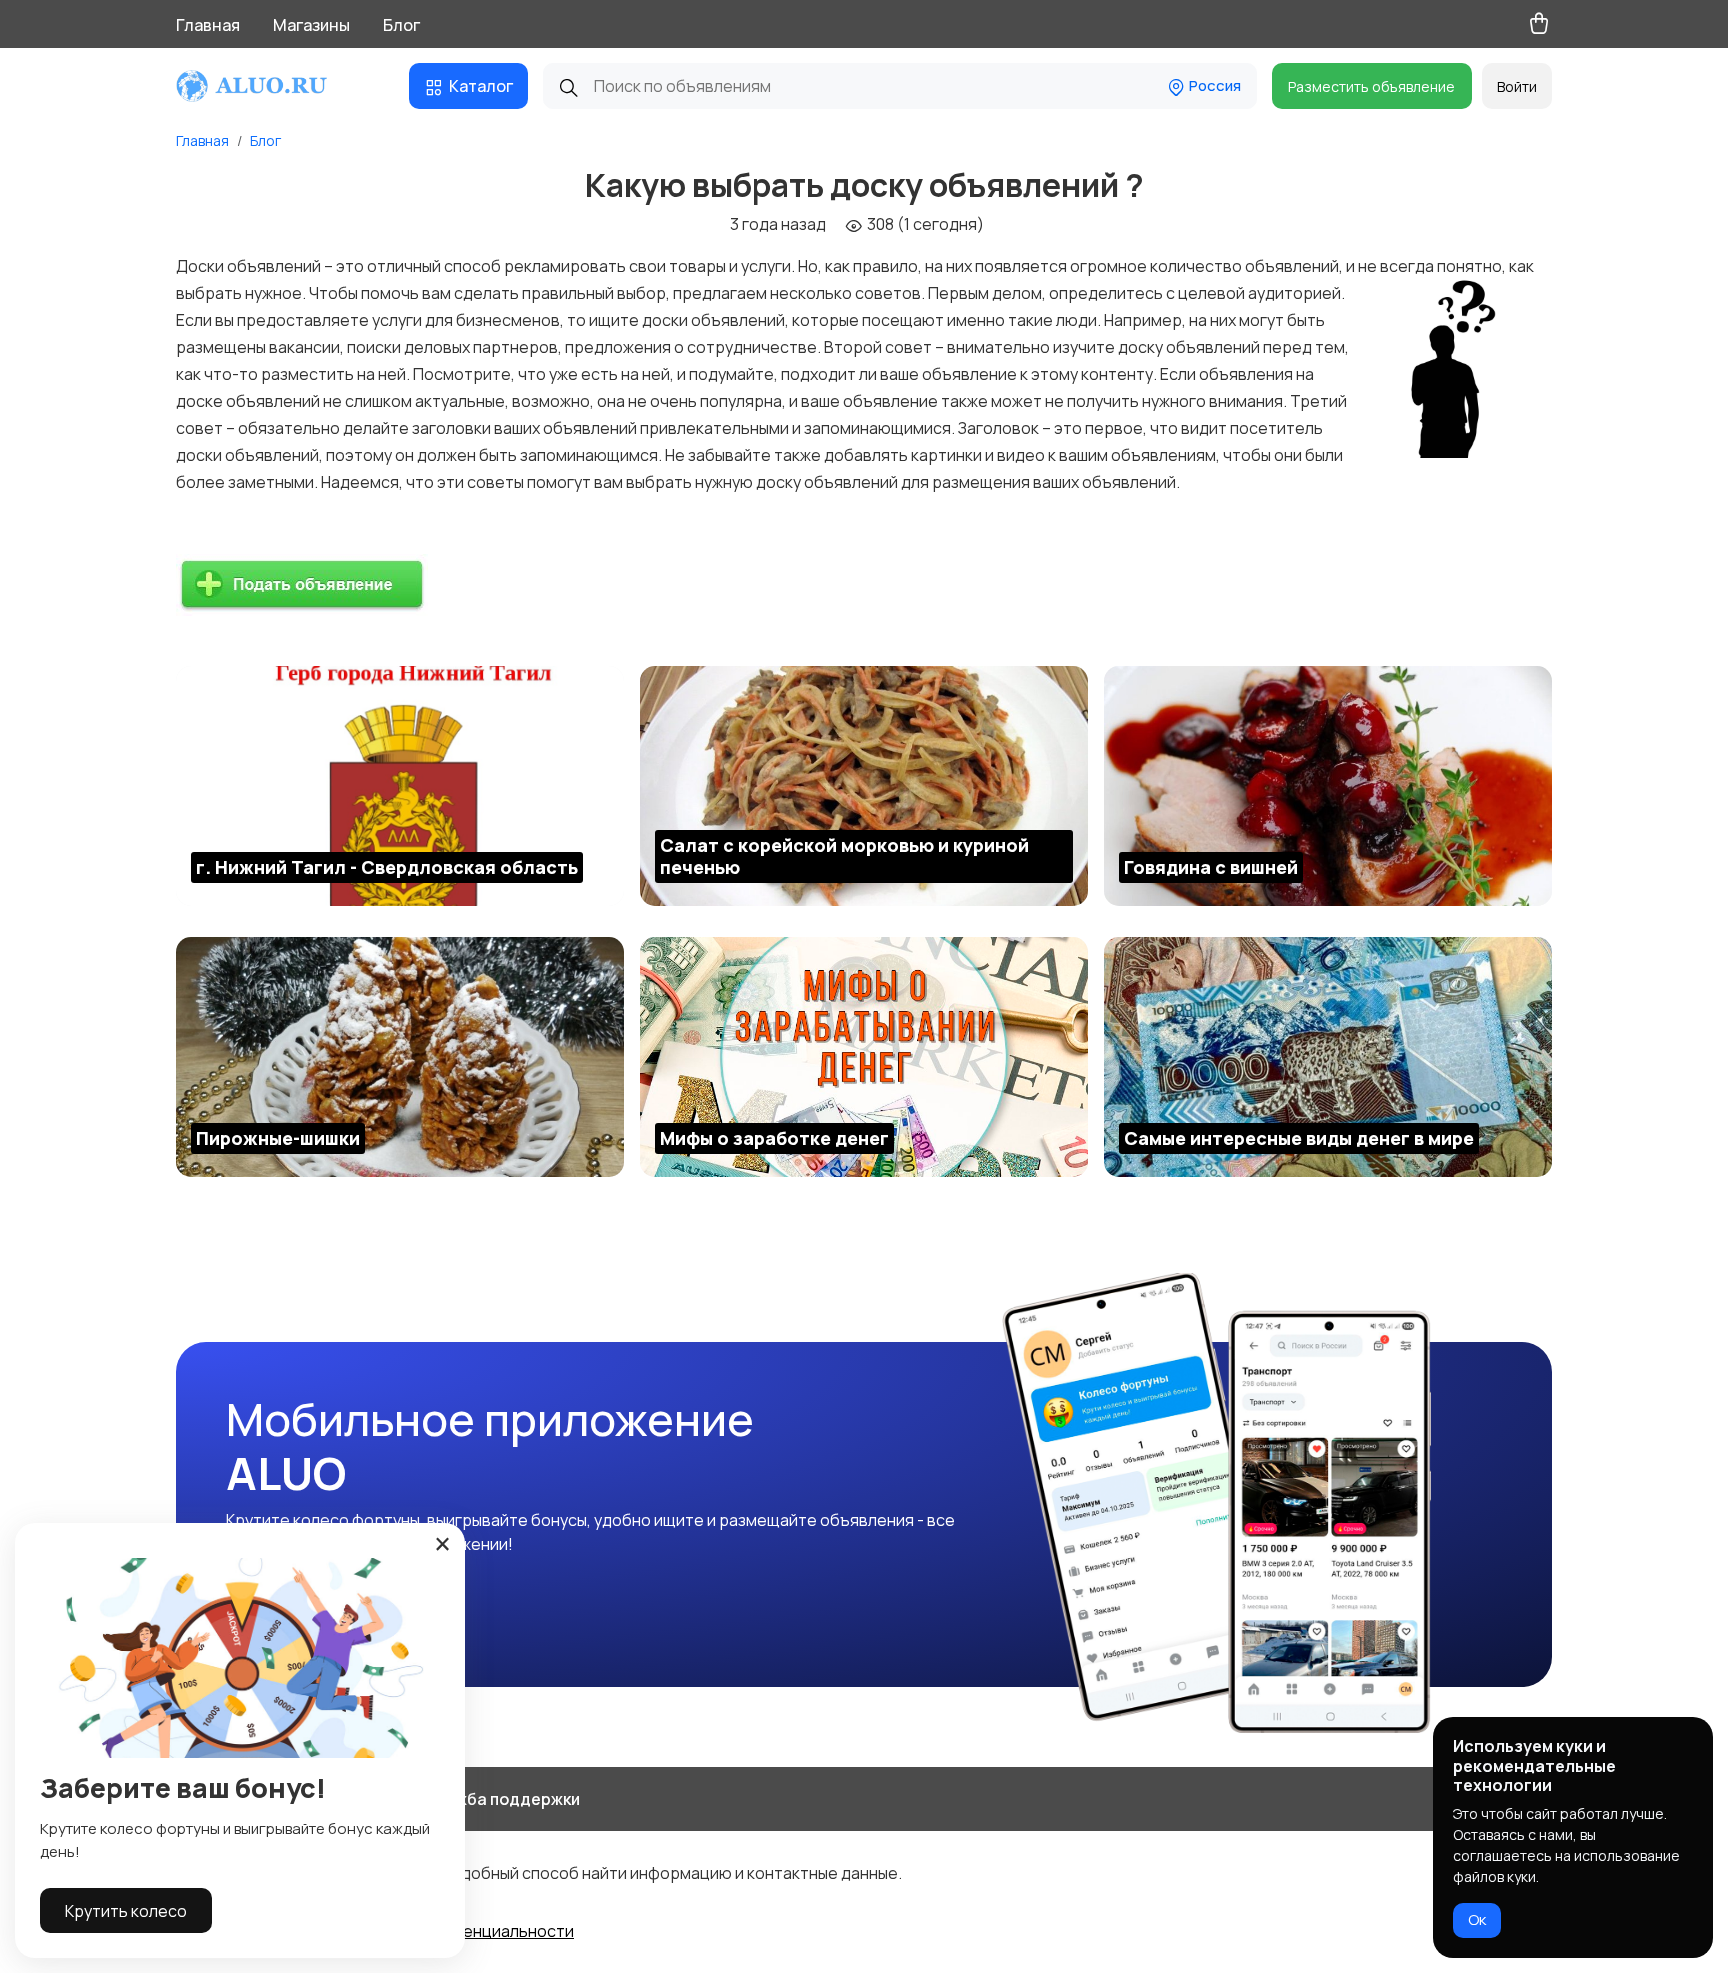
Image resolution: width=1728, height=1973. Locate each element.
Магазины (311, 25)
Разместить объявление (1371, 86)
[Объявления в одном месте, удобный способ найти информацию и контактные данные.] (270, 86)
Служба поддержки (502, 1799)
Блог (401, 25)
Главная (208, 25)
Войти (1517, 86)
